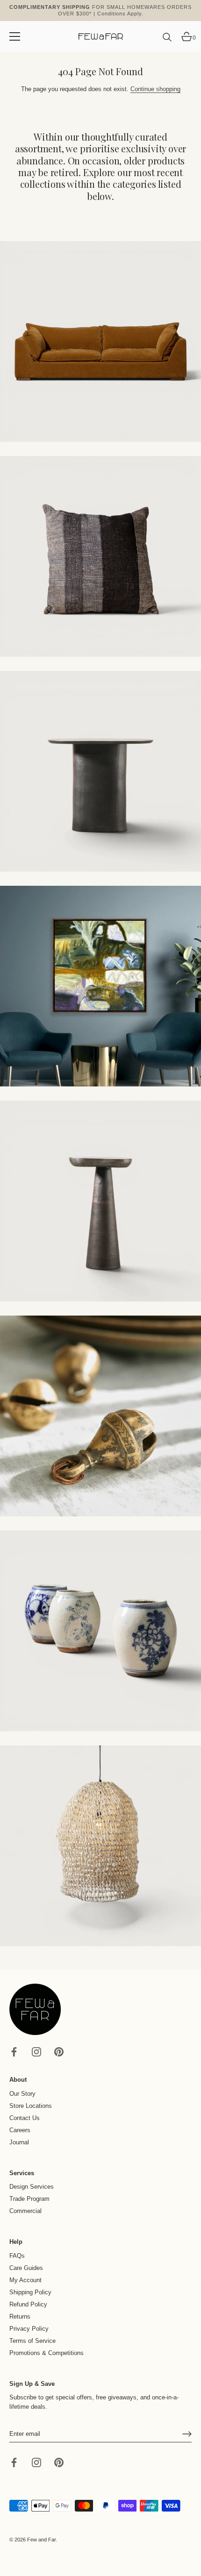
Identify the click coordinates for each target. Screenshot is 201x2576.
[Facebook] (14, 2052)
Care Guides (26, 2268)
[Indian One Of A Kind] (100, 1416)
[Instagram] (36, 2052)
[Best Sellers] (100, 342)
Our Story (22, 2094)
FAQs (17, 2256)
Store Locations (31, 2106)
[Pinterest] (59, 2052)
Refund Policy (28, 2304)
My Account (25, 2280)
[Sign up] (187, 2434)
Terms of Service (32, 2341)
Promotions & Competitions (47, 2353)
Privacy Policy (29, 2329)
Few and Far (41, 2540)
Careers (20, 2130)
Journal (19, 2142)
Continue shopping (155, 89)
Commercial (25, 2211)
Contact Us (25, 2118)
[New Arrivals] (100, 556)
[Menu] (15, 36)
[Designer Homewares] (100, 986)
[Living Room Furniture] (100, 1201)
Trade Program (29, 2199)
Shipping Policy (30, 2292)
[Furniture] (100, 771)
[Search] (167, 41)
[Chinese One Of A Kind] (100, 1631)
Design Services (32, 2187)
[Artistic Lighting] (100, 1846)
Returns (20, 2316)
